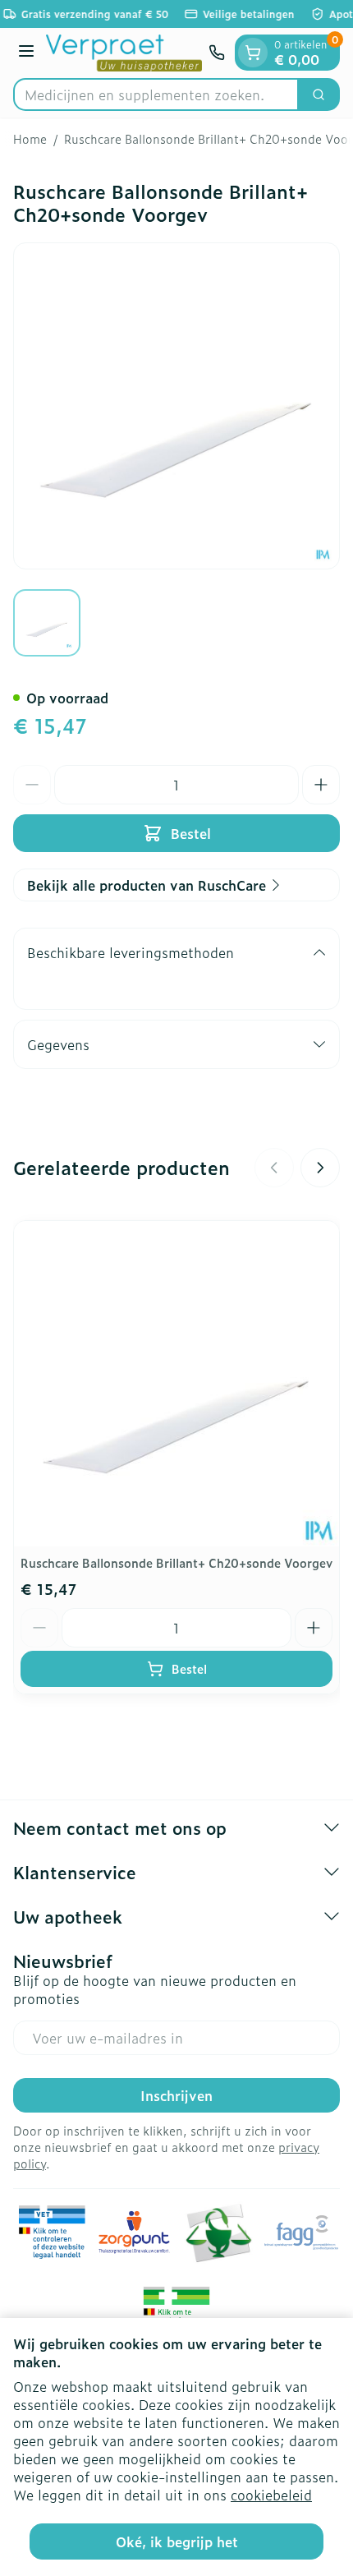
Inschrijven (176, 2095)
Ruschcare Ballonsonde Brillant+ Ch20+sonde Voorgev (176, 1562)
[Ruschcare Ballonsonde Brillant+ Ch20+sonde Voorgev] (176, 1384)
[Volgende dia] (320, 1168)
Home (30, 139)
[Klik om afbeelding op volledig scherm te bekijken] (176, 406)
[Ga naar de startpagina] (124, 53)
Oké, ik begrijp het (177, 2541)
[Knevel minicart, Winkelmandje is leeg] (253, 53)
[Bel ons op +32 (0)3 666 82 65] (217, 53)
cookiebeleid (271, 2495)
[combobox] (156, 94)
